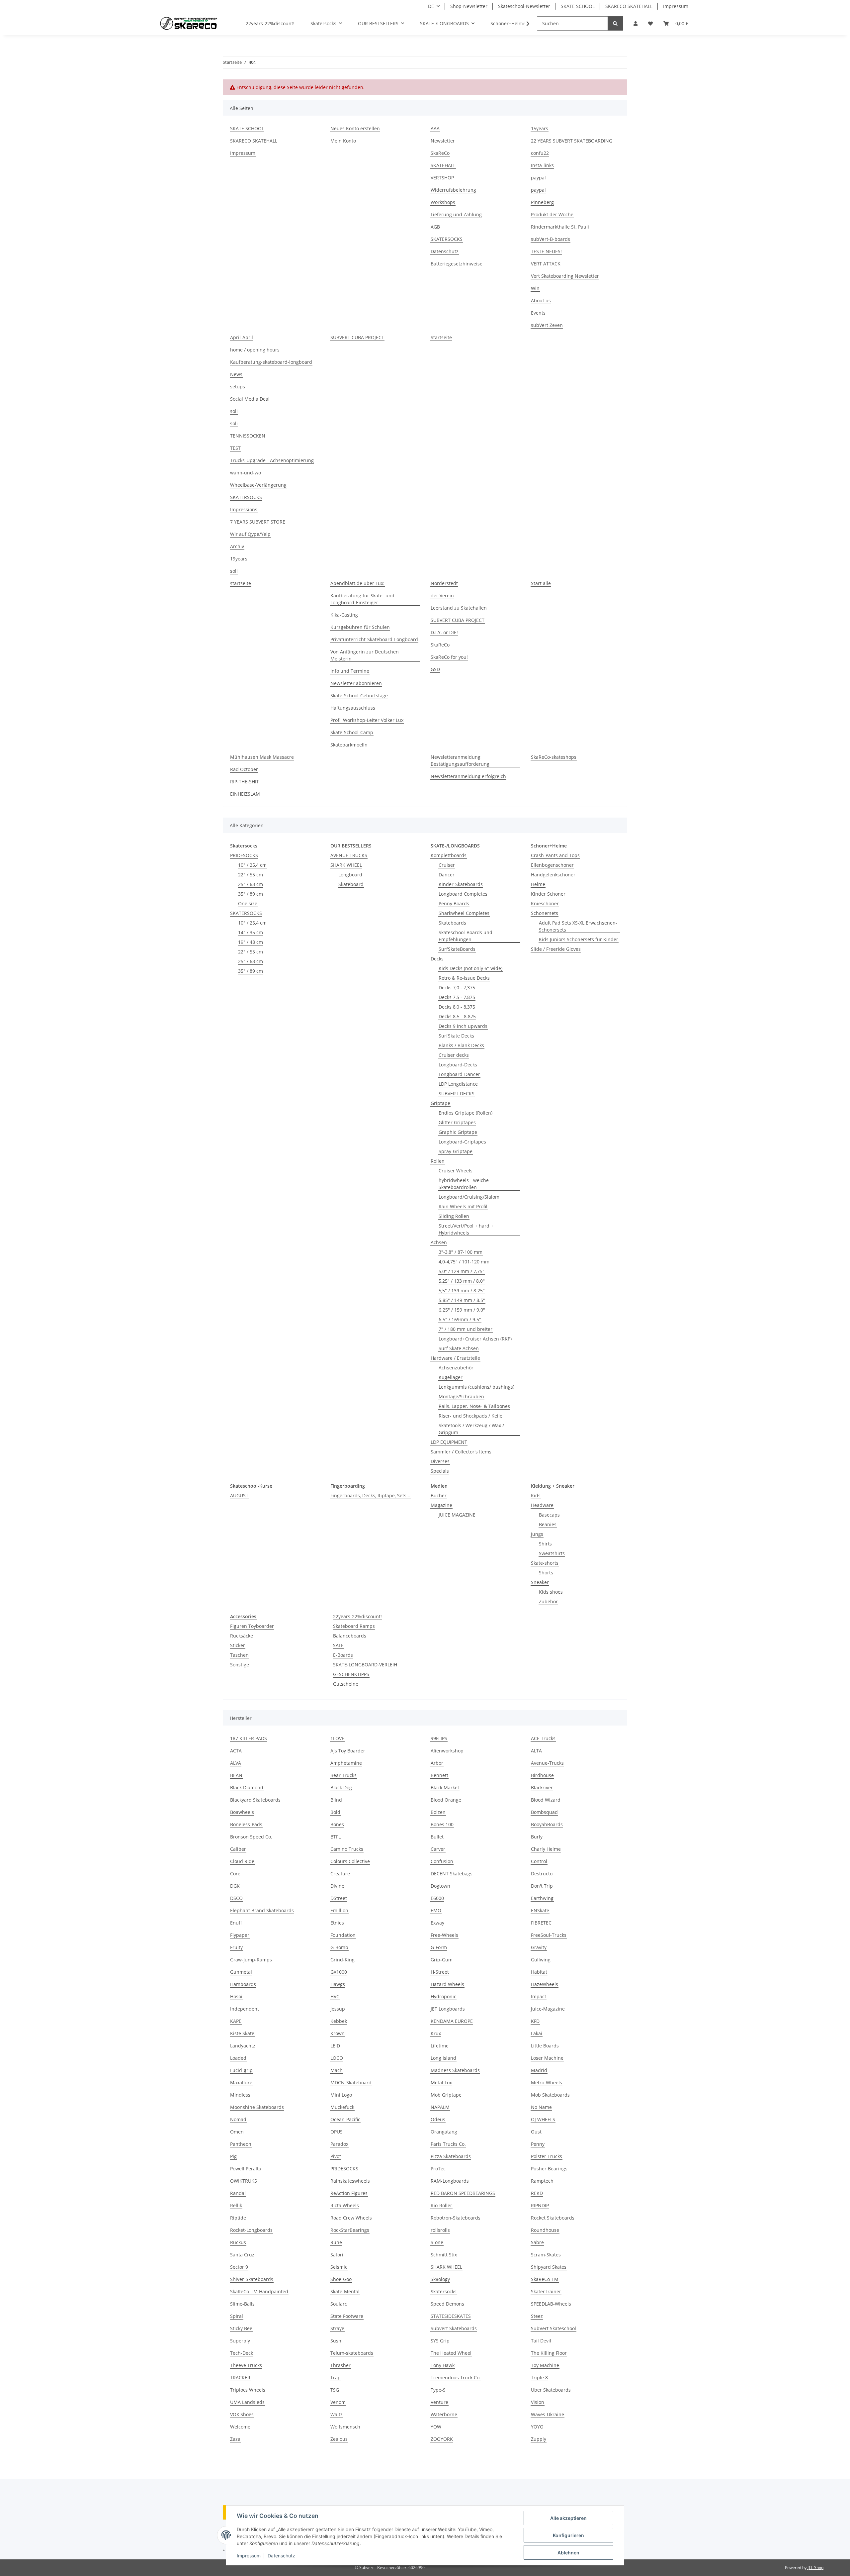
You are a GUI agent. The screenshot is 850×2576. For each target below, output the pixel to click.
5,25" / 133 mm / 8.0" (462, 1281)
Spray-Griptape (456, 1151)
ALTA (536, 1751)
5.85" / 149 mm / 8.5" (462, 1300)
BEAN (236, 1775)
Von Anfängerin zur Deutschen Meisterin (365, 655)
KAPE (236, 2021)
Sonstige (240, 1665)
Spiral (237, 2316)
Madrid (539, 2070)
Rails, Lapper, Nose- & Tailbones (474, 1406)
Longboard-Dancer (459, 1074)
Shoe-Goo (341, 2279)
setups (238, 387)
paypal (538, 178)
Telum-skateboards (352, 2353)
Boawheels (242, 1812)
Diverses (440, 1461)
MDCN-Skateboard (351, 2082)
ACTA (236, 1751)
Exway (437, 1923)
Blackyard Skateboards (255, 1800)
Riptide (238, 2218)
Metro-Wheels (547, 2082)
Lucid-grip (241, 2070)
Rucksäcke (242, 1636)
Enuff (236, 1923)
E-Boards (343, 1655)
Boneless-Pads (246, 1824)
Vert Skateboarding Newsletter (565, 276)
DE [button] (431, 6)
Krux (436, 2033)
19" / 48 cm (251, 942)
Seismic (339, 2267)
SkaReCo (440, 153)
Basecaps (549, 1515)
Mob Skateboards (550, 2095)
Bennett (439, 1775)
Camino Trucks (347, 1849)
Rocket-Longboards (251, 2230)
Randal (238, 2193)
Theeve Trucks (246, 2365)
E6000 (437, 1898)
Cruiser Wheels (456, 1171)
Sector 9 (239, 2267)
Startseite (441, 337)
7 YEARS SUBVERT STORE (258, 522)
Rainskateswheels (350, 2181)
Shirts (545, 1544)
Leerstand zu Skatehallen (459, 608)
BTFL (336, 1837)
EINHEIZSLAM (245, 794)
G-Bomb (339, 1947)
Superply (240, 2341)
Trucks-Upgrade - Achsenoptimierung (272, 460)
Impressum (249, 2556)
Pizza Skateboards (451, 2156)
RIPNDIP (540, 2205)
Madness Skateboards (455, 2070)
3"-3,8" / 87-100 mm (461, 1252)
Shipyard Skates (549, 2267)
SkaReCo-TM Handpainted (259, 2291)
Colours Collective (350, 1861)
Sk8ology (440, 2279)
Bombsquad (544, 1812)
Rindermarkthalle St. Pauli (560, 227)
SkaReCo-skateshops (554, 757)
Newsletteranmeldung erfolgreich (468, 776)
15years (540, 128)
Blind (336, 1800)
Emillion (339, 1910)
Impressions (244, 509)
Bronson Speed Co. (251, 1837)
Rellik (236, 2205)
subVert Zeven (547, 325)
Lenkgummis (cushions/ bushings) (476, 1387)
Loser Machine (547, 2058)
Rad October (244, 769)
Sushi (337, 2341)
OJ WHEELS (543, 2119)
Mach (337, 2070)
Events (538, 313)
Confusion (442, 1861)
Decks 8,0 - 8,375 (457, 1007)
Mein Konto (343, 141)
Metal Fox (441, 2082)
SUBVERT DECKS (457, 1093)
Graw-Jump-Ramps (251, 1960)
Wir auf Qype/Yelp (250, 534)
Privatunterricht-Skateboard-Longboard (374, 639)
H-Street (440, 1972)
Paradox (339, 2144)
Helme (538, 884)
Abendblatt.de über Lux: (357, 583)
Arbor (437, 1763)
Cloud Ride (242, 1861)
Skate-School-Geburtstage (359, 695)
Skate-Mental (345, 2291)
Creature (340, 1874)
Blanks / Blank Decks (461, 1045)
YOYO (537, 2427)
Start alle (541, 583)
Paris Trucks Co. (448, 2144)
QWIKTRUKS (244, 2181)
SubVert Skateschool (553, 2328)
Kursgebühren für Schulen (360, 627)
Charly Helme (546, 1849)
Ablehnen (568, 2553)
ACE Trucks (543, 1738)
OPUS (337, 2132)
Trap (336, 2378)
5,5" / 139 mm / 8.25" (462, 1290)
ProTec (438, 2169)
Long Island (443, 2058)
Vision (538, 2402)
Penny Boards (454, 903)
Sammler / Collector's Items (461, 1452)
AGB (435, 227)
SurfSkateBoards (457, 949)
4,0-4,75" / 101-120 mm (464, 1262)
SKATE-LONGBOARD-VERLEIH (365, 1665)
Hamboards (243, 1984)
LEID (335, 2046)
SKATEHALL (443, 165)
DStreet (339, 1898)
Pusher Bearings (549, 2169)
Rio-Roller (441, 2205)
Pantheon (241, 2144)
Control (539, 1861)
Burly (537, 1837)
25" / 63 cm (251, 884)
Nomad (238, 2119)
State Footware (347, 2316)
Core (235, 1874)
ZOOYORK (442, 2439)
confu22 (540, 153)
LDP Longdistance (458, 1084)
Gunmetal (241, 1972)
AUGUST (239, 1495)
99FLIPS (439, 1738)
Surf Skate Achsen (459, 1348)
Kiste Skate (242, 2033)
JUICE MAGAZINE (457, 1515)
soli (234, 411)
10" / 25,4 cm (252, 865)
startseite (241, 583)
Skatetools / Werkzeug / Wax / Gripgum (471, 1429)
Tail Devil (541, 2341)
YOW (436, 2427)
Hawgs (338, 1984)
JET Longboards (448, 2009)
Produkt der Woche (552, 214)
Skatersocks (444, 2291)
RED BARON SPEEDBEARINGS (463, 2193)
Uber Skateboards (551, 2390)
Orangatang (444, 2132)
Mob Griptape (446, 2095)
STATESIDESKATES (451, 2316)
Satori (337, 2255)
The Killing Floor (549, 2353)
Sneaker (540, 1582)
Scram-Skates (546, 2255)
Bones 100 (442, 1824)
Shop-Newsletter (469, 6)
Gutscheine (346, 1684)
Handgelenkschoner (553, 875)
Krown (338, 2033)
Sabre (537, 2242)
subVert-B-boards (551, 239)
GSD (435, 669)
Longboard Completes (463, 894)
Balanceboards (350, 1636)
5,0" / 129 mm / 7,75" (462, 1271)
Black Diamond (247, 1787)
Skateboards (452, 923)
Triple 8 (539, 2378)
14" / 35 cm (251, 932)
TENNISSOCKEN (248, 436)
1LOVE (337, 1738)
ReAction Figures (349, 2193)
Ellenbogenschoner (552, 865)
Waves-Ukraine (548, 2414)
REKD (537, 2193)
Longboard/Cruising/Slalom (469, 1197)
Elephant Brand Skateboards (262, 1910)
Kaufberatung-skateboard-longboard (271, 362)
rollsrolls (440, 2230)
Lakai (537, 2033)
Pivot (336, 2156)
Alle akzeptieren (568, 2518)
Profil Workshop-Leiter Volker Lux (367, 720)
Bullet (437, 1837)
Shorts (546, 1573)
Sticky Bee (241, 2328)
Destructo (542, 1874)
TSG (335, 2390)
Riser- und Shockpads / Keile (470, 1416)
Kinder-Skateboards (461, 884)
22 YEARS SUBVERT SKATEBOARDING (572, 141)
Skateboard (351, 884)
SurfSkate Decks (456, 1036)
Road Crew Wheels (351, 2218)
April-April (242, 337)
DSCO (236, 1898)
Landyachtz (243, 2046)
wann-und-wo (246, 473)
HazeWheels (545, 1984)
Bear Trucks (343, 1775)
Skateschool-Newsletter (524, 6)
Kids (536, 1495)
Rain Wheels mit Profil (463, 1206)
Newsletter (443, 141)
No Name (541, 2107)
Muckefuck (342, 2107)
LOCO (337, 2058)
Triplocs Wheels (248, 2390)
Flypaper (240, 1935)
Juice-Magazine (548, 2009)
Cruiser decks (454, 1055)
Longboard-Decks (458, 1065)
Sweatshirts (552, 1553)
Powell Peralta (246, 2169)
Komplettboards (449, 855)
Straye (337, 2328)
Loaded (238, 2058)
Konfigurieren (568, 2535)
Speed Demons (447, 2304)
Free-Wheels (444, 1935)
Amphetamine (346, 1763)
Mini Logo (341, 2095)
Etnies (337, 1923)
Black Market (445, 1787)
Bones (337, 1824)
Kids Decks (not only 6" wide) (470, 968)
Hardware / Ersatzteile (455, 1358)
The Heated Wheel (451, 2353)
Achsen (439, 1242)
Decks (437, 959)
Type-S (438, 2390)
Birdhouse (542, 1775)
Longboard (350, 875)
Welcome (240, 2427)
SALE (338, 1645)
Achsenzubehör (456, 1368)
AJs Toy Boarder (348, 1751)
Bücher (439, 1495)
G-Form (439, 1947)
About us (541, 300)
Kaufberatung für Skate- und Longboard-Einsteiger (362, 599)
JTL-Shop (815, 2568)
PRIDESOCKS (244, 855)
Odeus (438, 2119)
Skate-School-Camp (352, 732)
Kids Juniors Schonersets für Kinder (579, 939)
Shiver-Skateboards (252, 2279)
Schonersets (545, 913)
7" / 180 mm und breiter (466, 1329)
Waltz (337, 2414)
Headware (542, 1505)
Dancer (447, 875)
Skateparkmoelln (349, 745)
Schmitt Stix (444, 2255)
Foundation (343, 1935)
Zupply (539, 2439)
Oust (536, 2132)
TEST (235, 448)
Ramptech (542, 2181)
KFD (535, 2021)
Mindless (240, 2095)
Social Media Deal (250, 399)
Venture (439, 2402)
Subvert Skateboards (454, 2328)
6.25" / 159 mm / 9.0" (462, 1310)
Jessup (338, 2009)
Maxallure (241, 2082)
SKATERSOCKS (447, 239)
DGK (235, 1886)
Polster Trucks (547, 2156)
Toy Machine (545, 2365)
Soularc (339, 2304)
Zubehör (548, 1601)
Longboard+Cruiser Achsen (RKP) (475, 1339)
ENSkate (540, 1910)
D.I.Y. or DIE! (444, 632)
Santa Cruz (242, 2255)
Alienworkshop (447, 1751)
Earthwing (542, 1898)
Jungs (537, 1534)
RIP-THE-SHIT (245, 782)
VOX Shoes (242, 2414)
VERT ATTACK (546, 264)
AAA (435, 128)
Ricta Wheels (345, 2205)
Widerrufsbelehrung (453, 190)
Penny (538, 2144)
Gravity (539, 1947)
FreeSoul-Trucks (549, 1935)
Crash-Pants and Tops (555, 855)
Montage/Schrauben (461, 1396)
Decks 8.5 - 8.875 (457, 1016)
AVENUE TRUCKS (349, 855)
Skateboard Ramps (354, 1626)
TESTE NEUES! (546, 251)
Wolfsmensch (345, 2427)
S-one (437, 2242)
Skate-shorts (545, 1563)
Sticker (238, 1645)
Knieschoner (545, 903)
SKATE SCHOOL (578, 6)
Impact (539, 1996)
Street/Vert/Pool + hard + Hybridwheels (466, 1229)
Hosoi (236, 1996)
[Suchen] (615, 23)
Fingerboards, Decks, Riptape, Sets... (370, 1495)
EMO (436, 1910)
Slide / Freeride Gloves (556, 949)
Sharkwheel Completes (464, 913)
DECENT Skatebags (452, 1874)
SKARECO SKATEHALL (629, 6)
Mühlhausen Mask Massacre (262, 757)
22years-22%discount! (357, 1616)
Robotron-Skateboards (456, 2218)
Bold (335, 1812)
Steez (537, 2316)
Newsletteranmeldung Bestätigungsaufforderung (460, 760)
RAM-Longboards (450, 2181)
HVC (335, 1996)
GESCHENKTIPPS (351, 1674)
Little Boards (545, 2046)
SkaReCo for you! (449, 657)
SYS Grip (440, 2341)
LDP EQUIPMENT (449, 1442)
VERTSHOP (442, 178)
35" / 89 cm (251, 894)
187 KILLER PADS (249, 1738)
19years (239, 559)
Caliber (238, 1849)
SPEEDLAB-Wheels (551, 2304)
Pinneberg (542, 202)
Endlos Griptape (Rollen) (466, 1113)
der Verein (442, 595)
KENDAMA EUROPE (452, 2021)
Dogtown (440, 1886)
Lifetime (440, 2046)
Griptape (440, 1103)
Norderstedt (444, 583)
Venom (338, 2402)
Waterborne (444, 2414)
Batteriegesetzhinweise (457, 264)
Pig (233, 2156)
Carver (438, 1849)
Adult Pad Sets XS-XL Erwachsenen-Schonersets (578, 926)
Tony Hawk (443, 2365)
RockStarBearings (350, 2230)
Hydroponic (443, 1996)
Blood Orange (446, 1800)
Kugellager (451, 1377)
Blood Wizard (546, 1800)
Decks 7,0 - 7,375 (457, 988)
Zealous (339, 2439)
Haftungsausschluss (353, 708)
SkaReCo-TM (545, 2279)
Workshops (443, 202)
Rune (336, 2242)
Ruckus (238, 2242)
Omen (237, 2132)
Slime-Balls (242, 2304)
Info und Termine (350, 671)
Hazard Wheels (447, 1984)
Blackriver (542, 1787)
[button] (636, 23)
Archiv (237, 546)
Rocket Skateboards (553, 2218)
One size (248, 903)
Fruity (236, 1947)
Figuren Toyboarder (252, 1626)
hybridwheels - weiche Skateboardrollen (464, 1184)
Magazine (441, 1505)
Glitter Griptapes (457, 1122)
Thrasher (340, 2365)
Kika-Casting (344, 615)
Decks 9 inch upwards (463, 1026)
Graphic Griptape (458, 1132)
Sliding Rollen (454, 1216)
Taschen (239, 1655)
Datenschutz (281, 2556)
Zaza (235, 2439)
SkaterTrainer (546, 2291)
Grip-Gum (442, 1960)
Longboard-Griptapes (462, 1142)
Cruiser (447, 865)
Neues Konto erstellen (355, 128)
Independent (245, 2009)
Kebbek (339, 2021)
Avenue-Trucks (547, 1763)
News (236, 374)
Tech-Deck (242, 2353)
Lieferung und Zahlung (456, 214)
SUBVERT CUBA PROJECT (357, 337)
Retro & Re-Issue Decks (464, 978)
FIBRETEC (541, 1923)
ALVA (236, 1763)
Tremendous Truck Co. (456, 2378)
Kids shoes (551, 1592)
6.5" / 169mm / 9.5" (460, 1319)
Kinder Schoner (548, 894)
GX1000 (339, 1972)
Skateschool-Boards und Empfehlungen (466, 936)
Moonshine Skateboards (257, 2107)
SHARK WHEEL (346, 865)
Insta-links (542, 165)
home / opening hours (255, 350)
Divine (337, 1886)
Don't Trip (542, 1886)
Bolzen (438, 1812)
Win (535, 288)
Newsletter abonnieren (356, 683)
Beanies (548, 1524)
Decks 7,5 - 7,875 (457, 997)
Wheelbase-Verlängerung (258, 485)
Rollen (438, 1161)
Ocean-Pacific (345, 2119)
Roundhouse (545, 2230)
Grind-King (342, 1960)
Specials (440, 1471)
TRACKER (240, 2378)
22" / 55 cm (251, 875)
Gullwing (541, 1960)
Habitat (539, 1972)
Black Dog (341, 1787)
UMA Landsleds (247, 2402)
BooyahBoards (547, 1824)
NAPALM (440, 2107)
